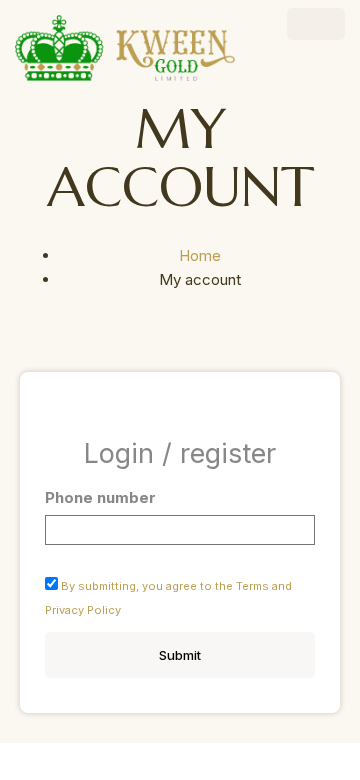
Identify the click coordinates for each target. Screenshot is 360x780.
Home (200, 255)
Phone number (100, 497)
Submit (180, 655)
